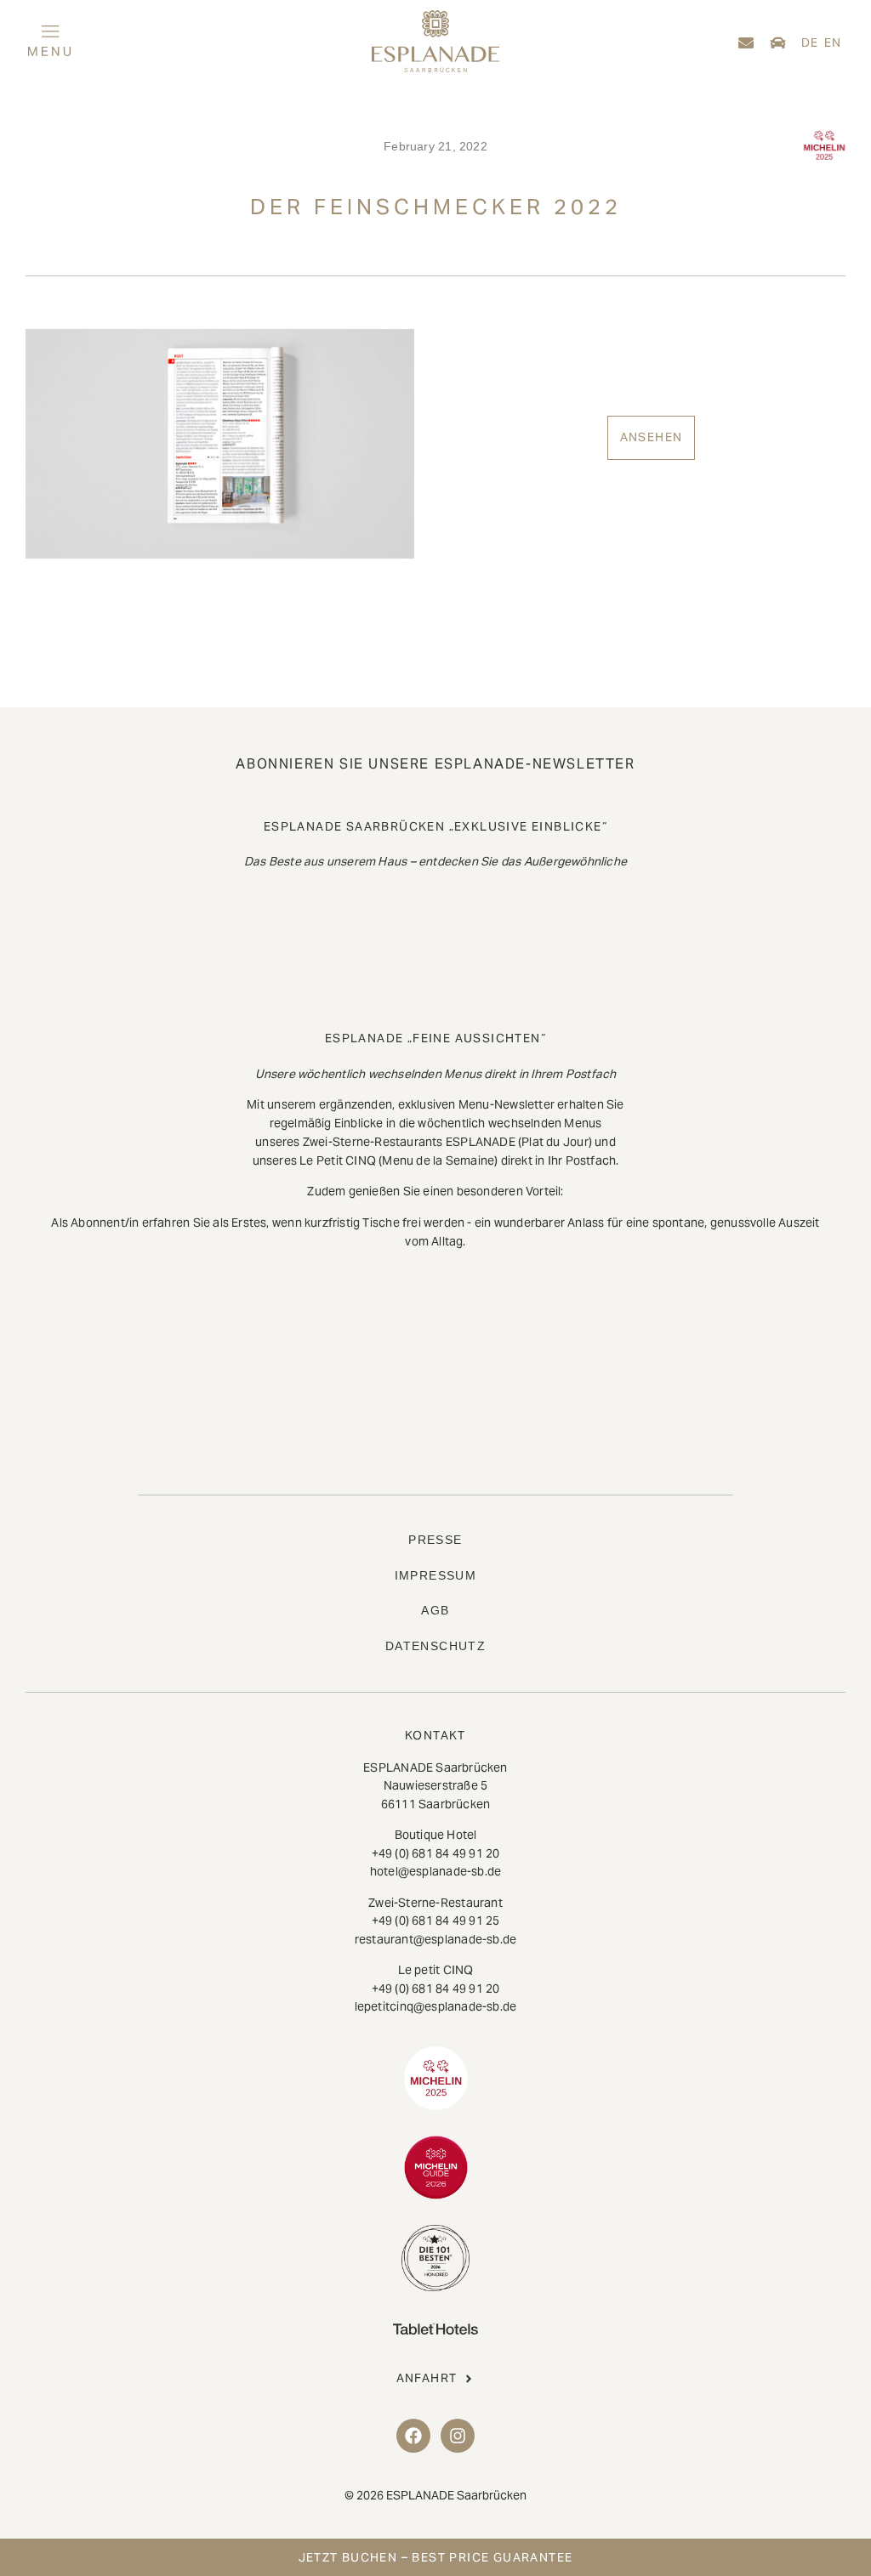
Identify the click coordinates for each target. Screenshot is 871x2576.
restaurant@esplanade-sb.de (435, 1939)
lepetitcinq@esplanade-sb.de (436, 2006)
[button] (156, 43)
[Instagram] (458, 2436)
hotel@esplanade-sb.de (435, 1871)
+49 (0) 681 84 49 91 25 (436, 1921)
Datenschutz (435, 1646)
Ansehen (652, 437)
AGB (435, 1610)
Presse (435, 1540)
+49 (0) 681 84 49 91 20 (436, 1853)
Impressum (436, 1575)
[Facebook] (413, 2436)
